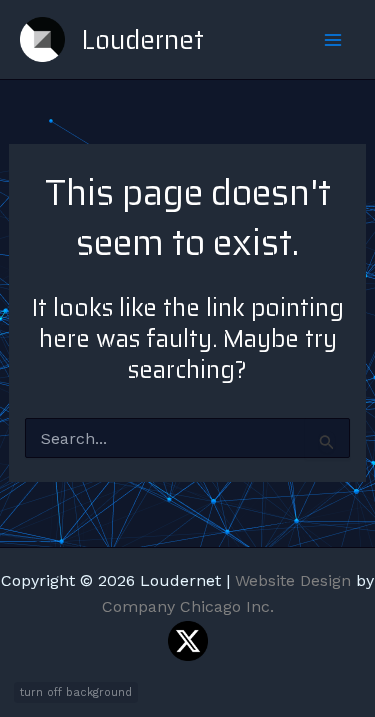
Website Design (293, 580)
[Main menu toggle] (333, 40)
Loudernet (142, 39)
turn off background (76, 692)
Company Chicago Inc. (188, 606)
